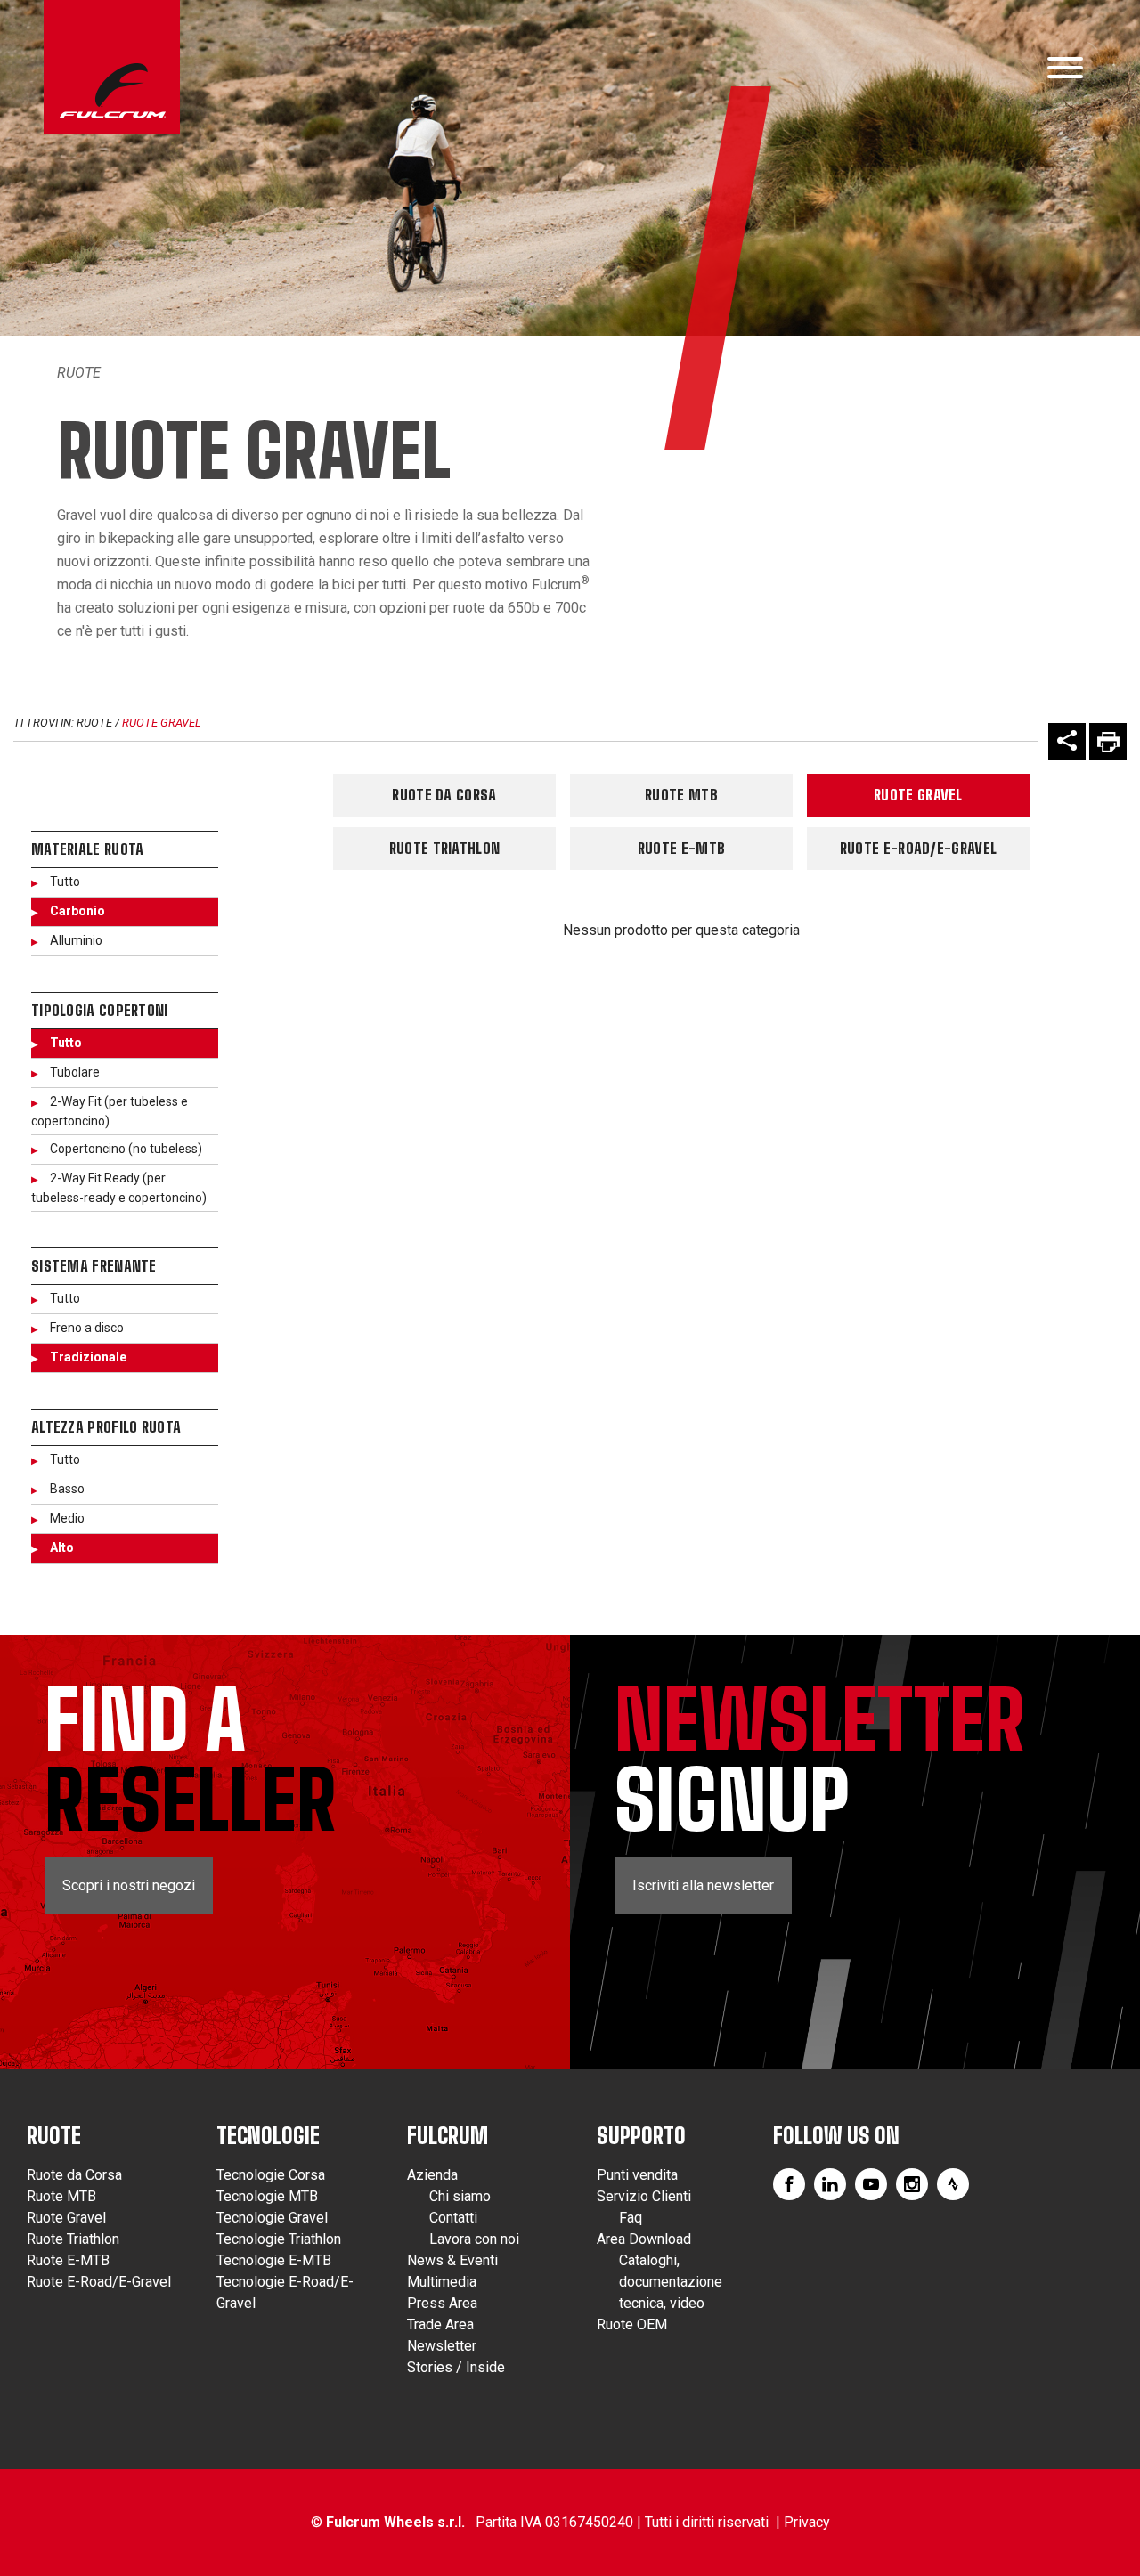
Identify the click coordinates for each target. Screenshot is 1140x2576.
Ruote (79, 373)
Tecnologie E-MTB (274, 2260)
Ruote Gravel (162, 723)
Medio (67, 1518)
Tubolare (75, 1072)
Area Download (644, 2239)
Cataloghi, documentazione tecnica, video (671, 2282)
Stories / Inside (456, 2367)
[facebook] (789, 2184)
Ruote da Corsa (444, 795)
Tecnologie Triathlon (279, 2239)
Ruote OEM (632, 2324)
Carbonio (77, 911)
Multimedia (442, 2282)
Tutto (65, 882)
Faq (631, 2218)
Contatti (453, 2218)
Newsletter (442, 2346)
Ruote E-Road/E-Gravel (918, 848)
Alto (62, 1548)
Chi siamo (460, 2196)
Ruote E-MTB (681, 848)
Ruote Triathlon (445, 848)
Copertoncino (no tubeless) (126, 1149)
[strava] (953, 2184)
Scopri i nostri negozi (129, 1885)
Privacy (807, 2522)
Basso (67, 1489)
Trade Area (440, 2324)
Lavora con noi (474, 2239)
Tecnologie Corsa (271, 2175)
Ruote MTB (681, 795)
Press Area (442, 2303)
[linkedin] (830, 2184)
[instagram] (912, 2184)
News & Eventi (452, 2260)
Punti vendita (637, 2175)
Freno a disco (87, 1328)
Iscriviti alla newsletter (703, 1885)
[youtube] (871, 2184)
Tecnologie (268, 2136)
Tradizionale (88, 1357)
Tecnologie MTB (267, 2196)
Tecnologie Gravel (272, 2218)
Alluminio (76, 940)
